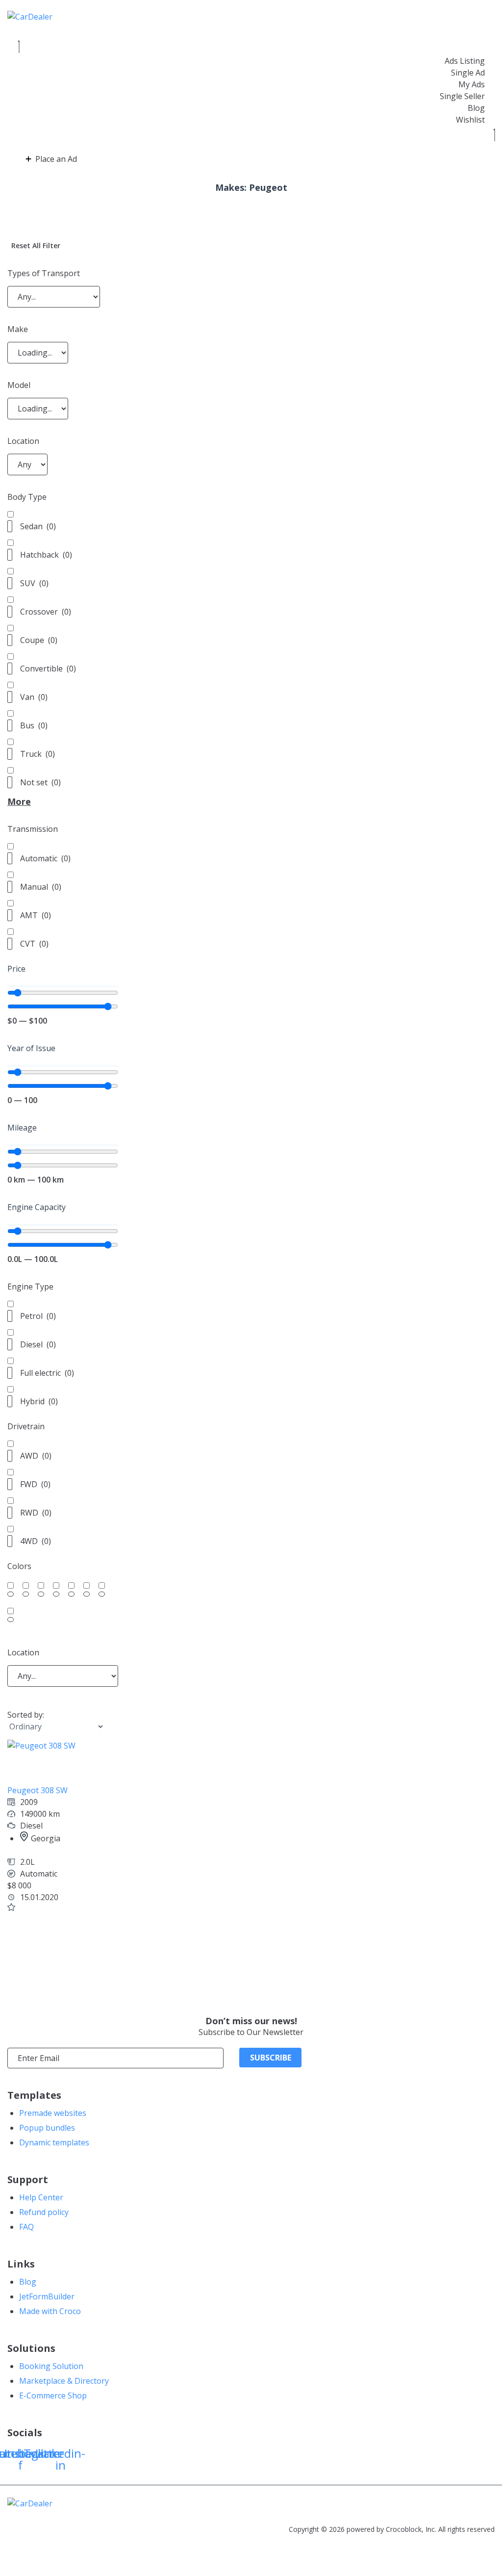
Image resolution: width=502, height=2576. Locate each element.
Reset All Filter (36, 245)
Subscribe (271, 2058)
